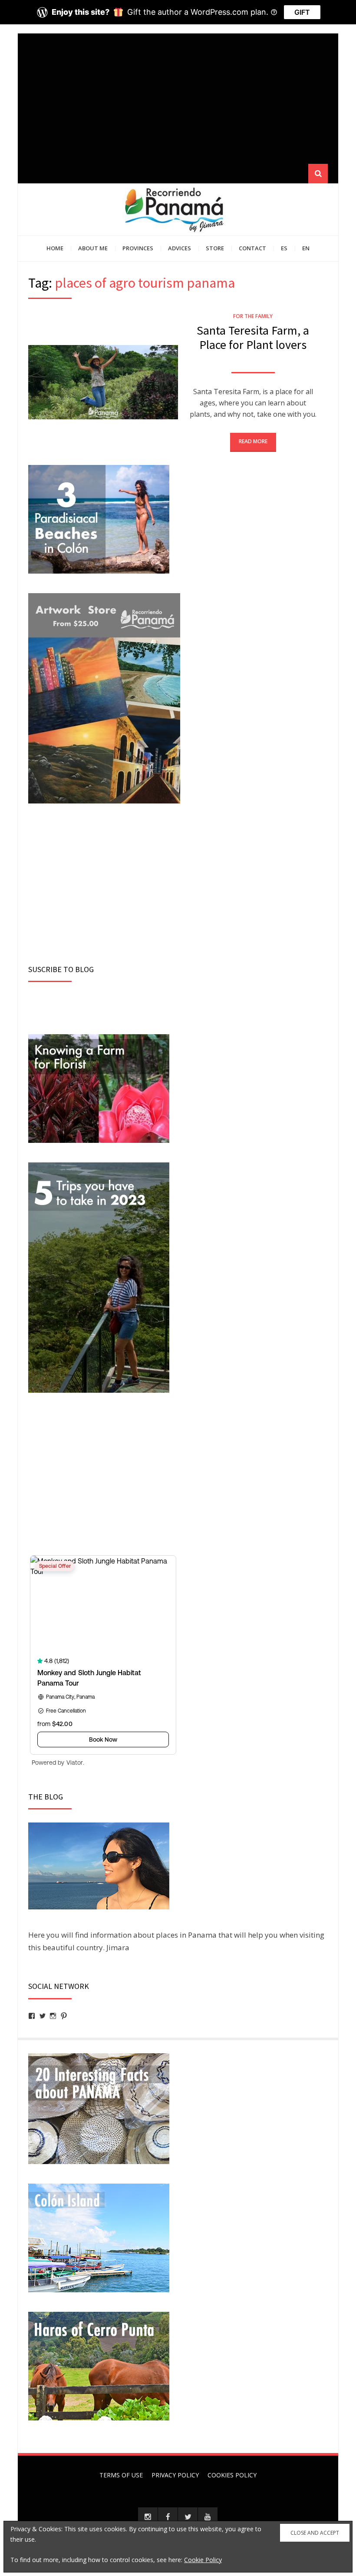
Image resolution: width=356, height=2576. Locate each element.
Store (215, 248)
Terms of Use (121, 2475)
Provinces (138, 248)
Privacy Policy (175, 2475)
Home (55, 248)
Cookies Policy (232, 2475)
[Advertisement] (178, 99)
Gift (302, 12)
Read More (253, 441)
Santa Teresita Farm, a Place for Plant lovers (253, 338)
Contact (252, 248)
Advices (180, 248)
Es (284, 248)
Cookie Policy (203, 2560)
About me (93, 248)
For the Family (253, 316)
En (306, 248)
